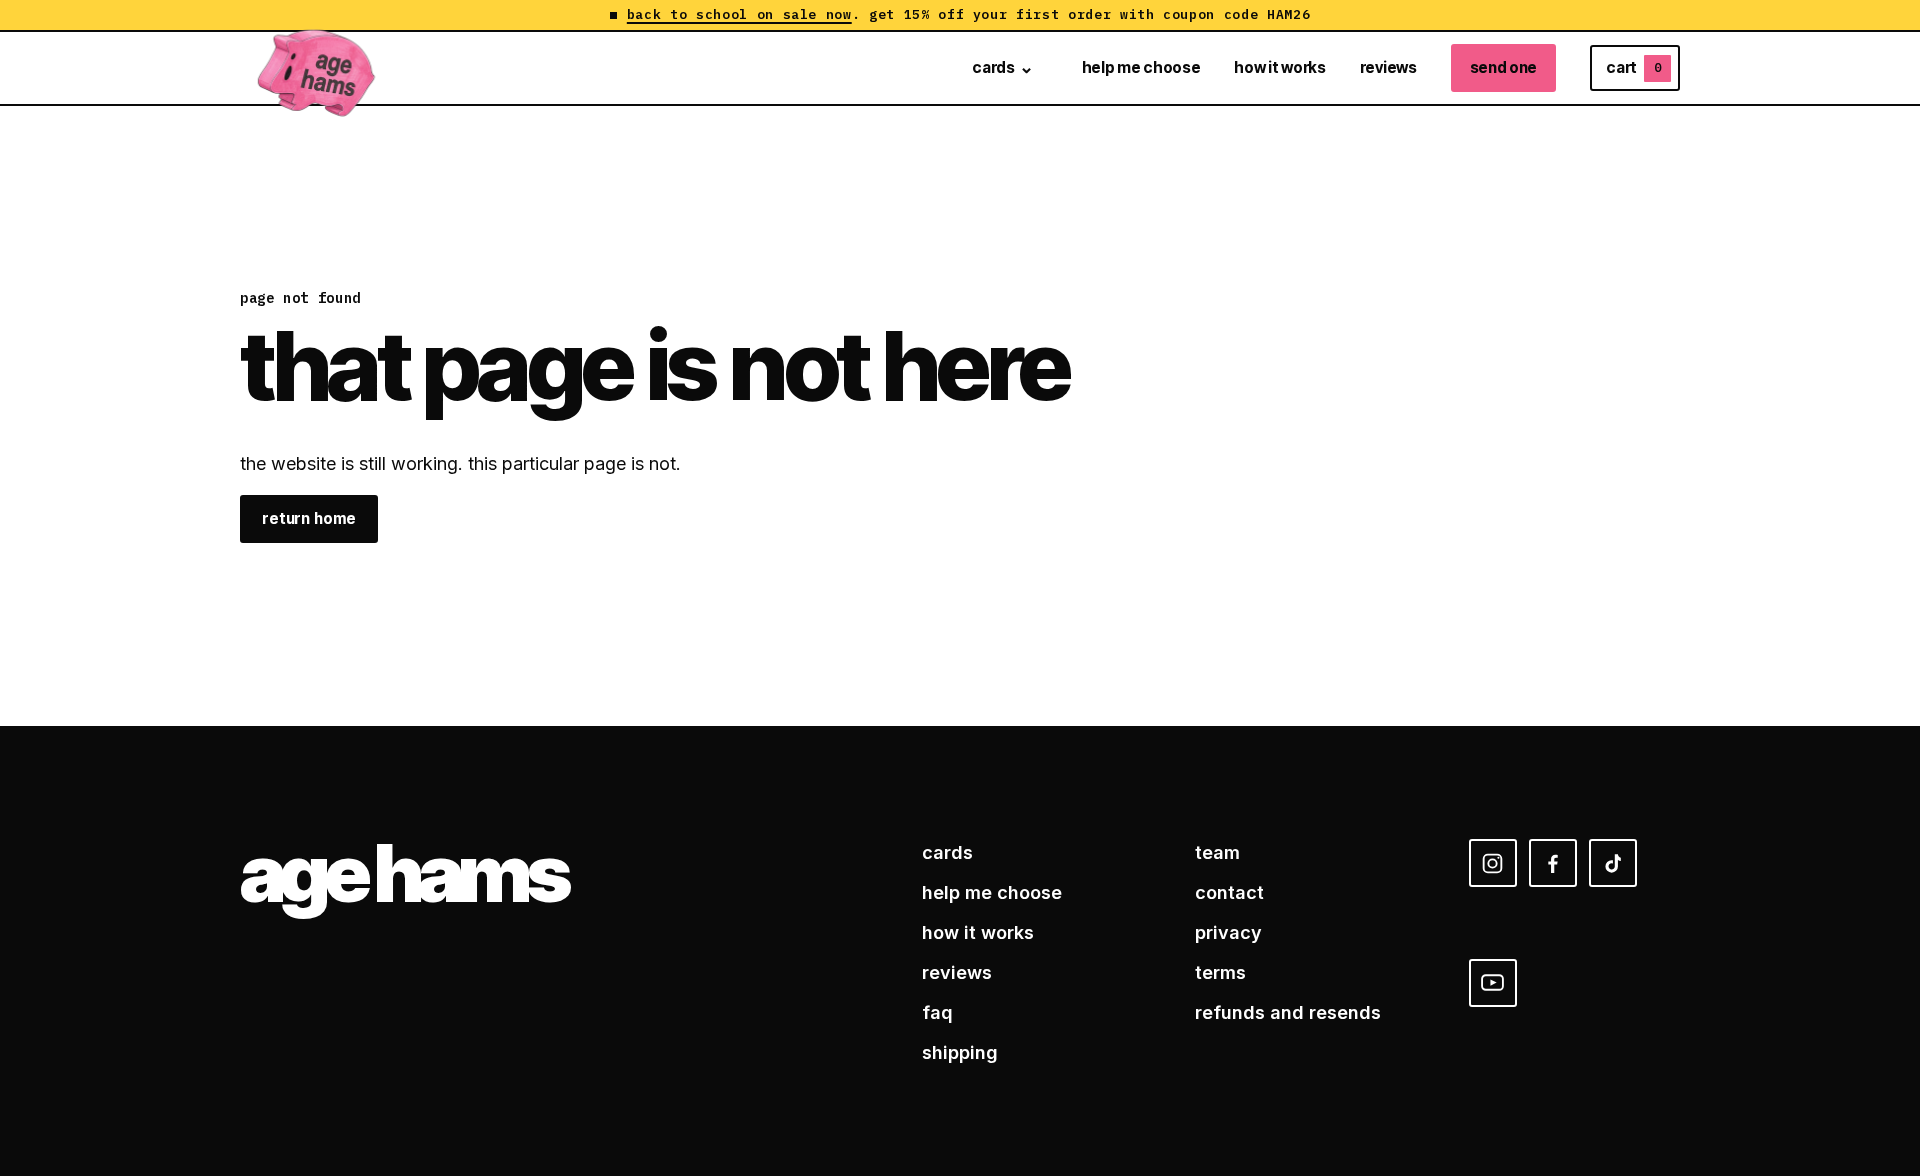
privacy (1228, 932)
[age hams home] (317, 68)
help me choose (1141, 67)
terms (1220, 972)
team (1217, 852)
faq (937, 1012)
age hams (403, 873)
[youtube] (1493, 983)
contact (1229, 892)
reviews (1388, 67)
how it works (1279, 67)
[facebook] (1553, 863)
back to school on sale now (739, 15)
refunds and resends (1288, 1012)
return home (309, 518)
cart (1633, 67)
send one (1504, 67)
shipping (960, 1052)
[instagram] (1493, 863)
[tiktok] (1613, 863)
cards (993, 67)
